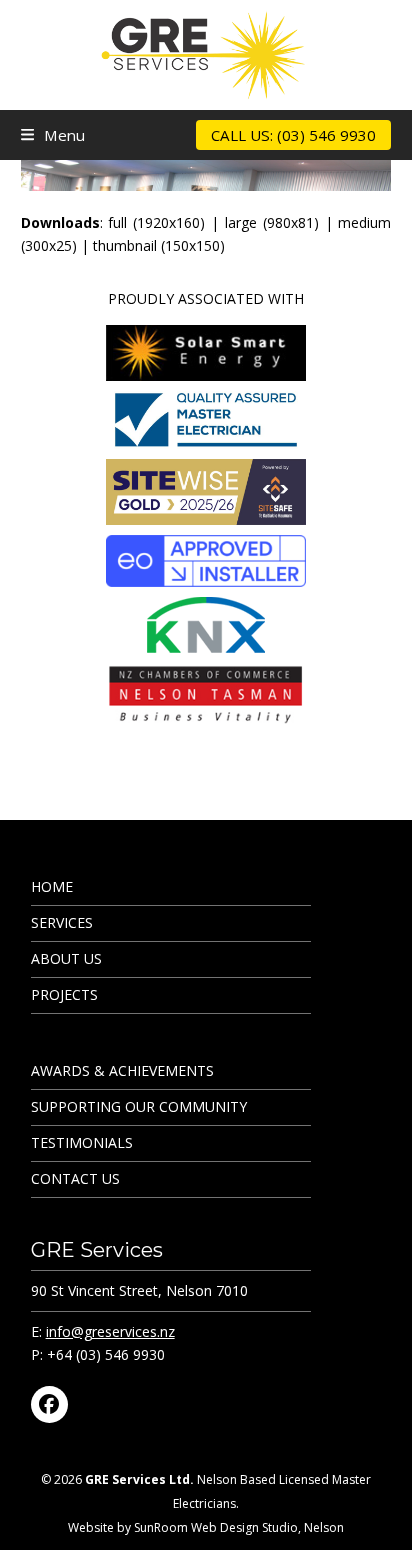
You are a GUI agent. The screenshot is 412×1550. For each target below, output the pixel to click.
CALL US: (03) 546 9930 (293, 135)
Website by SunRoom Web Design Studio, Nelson (206, 1527)
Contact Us (75, 1178)
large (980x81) (272, 222)
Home (52, 886)
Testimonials (82, 1142)
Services (62, 922)
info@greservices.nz (110, 1331)
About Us (66, 958)
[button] (53, 135)
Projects (64, 994)
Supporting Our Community (139, 1106)
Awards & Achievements (122, 1070)
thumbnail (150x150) (159, 245)
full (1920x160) (156, 222)
